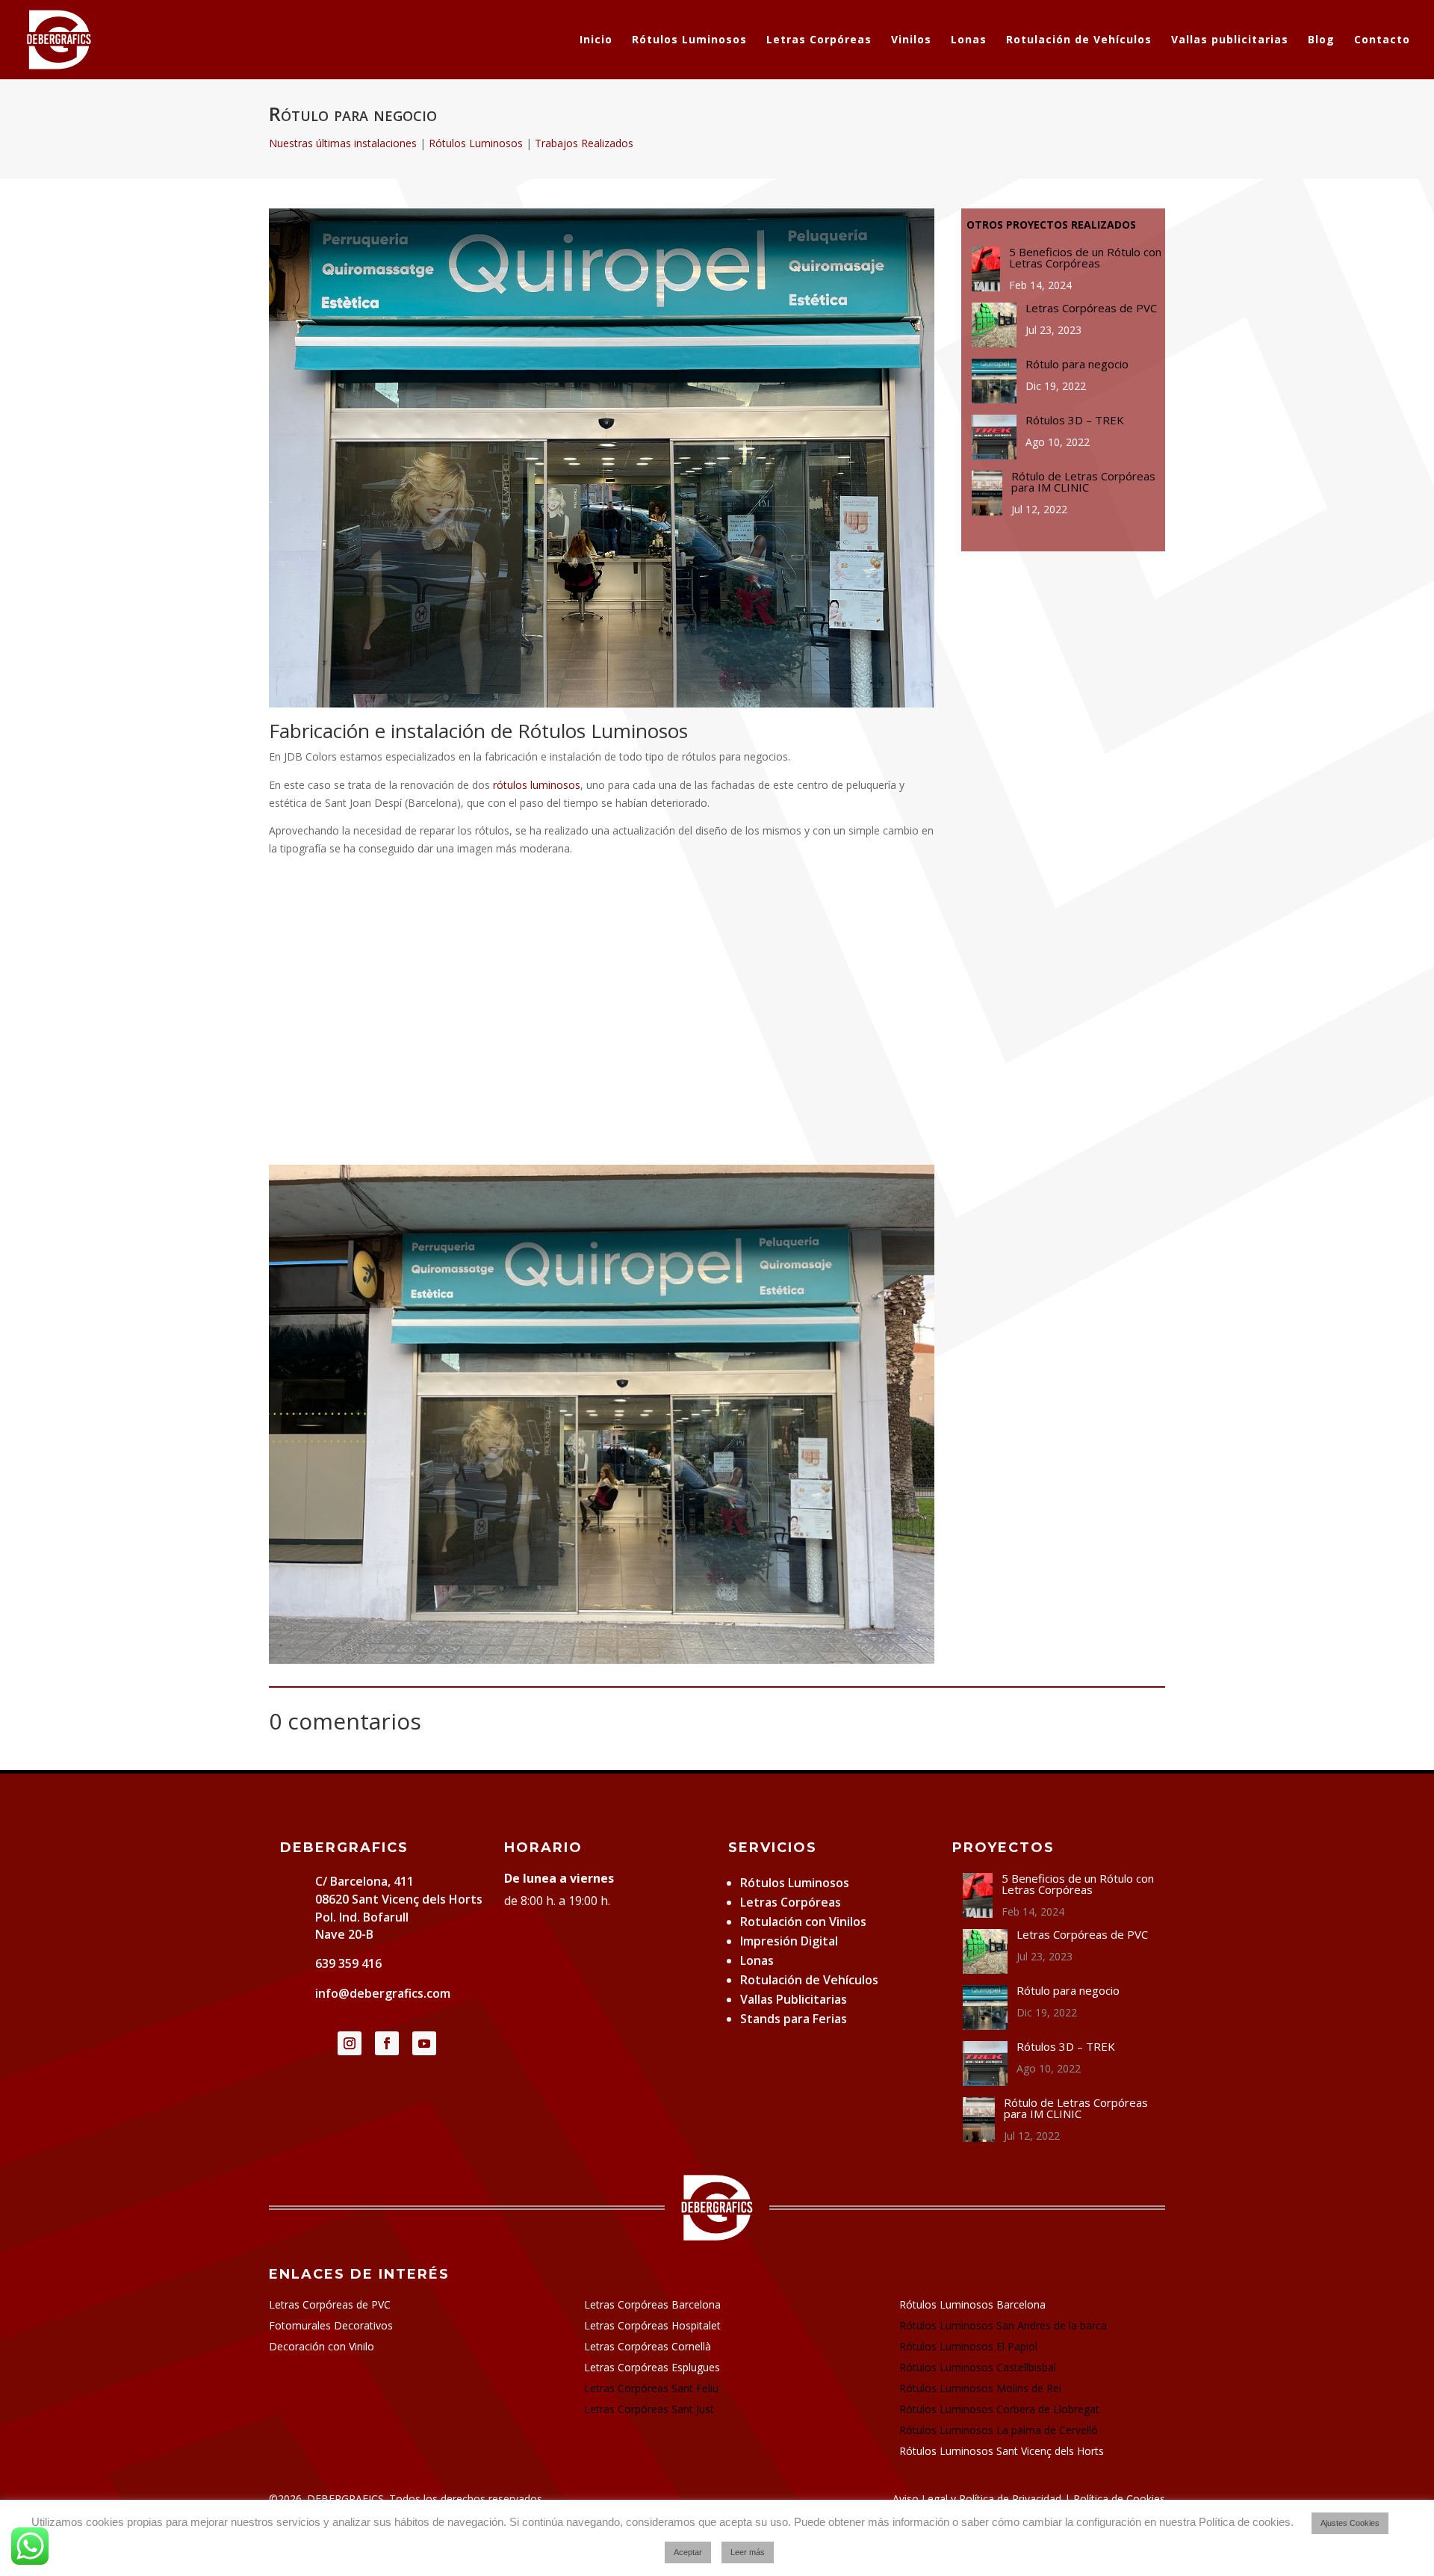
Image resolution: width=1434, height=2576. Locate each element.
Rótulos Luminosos (689, 40)
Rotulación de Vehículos (1079, 40)
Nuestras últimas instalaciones (343, 143)
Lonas (969, 40)
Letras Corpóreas (819, 40)
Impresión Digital (789, 1941)
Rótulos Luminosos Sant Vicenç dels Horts (1002, 2451)
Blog (1321, 40)
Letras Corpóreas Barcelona (652, 2304)
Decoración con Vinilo (322, 2346)
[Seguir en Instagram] (350, 2043)
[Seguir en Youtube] (424, 2043)
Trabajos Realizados (584, 143)
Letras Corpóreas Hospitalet (652, 2325)
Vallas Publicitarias (794, 1999)
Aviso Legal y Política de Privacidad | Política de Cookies (1029, 2499)
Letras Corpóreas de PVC (330, 2304)
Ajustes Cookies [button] (1350, 2523)
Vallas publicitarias (1230, 40)
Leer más (748, 2552)
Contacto (1382, 40)
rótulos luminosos (537, 785)
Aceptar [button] (688, 2552)
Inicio (596, 40)
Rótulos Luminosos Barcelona (972, 2304)
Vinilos (911, 40)
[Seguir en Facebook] (387, 2043)
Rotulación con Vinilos (803, 1922)
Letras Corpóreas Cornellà (648, 2346)
